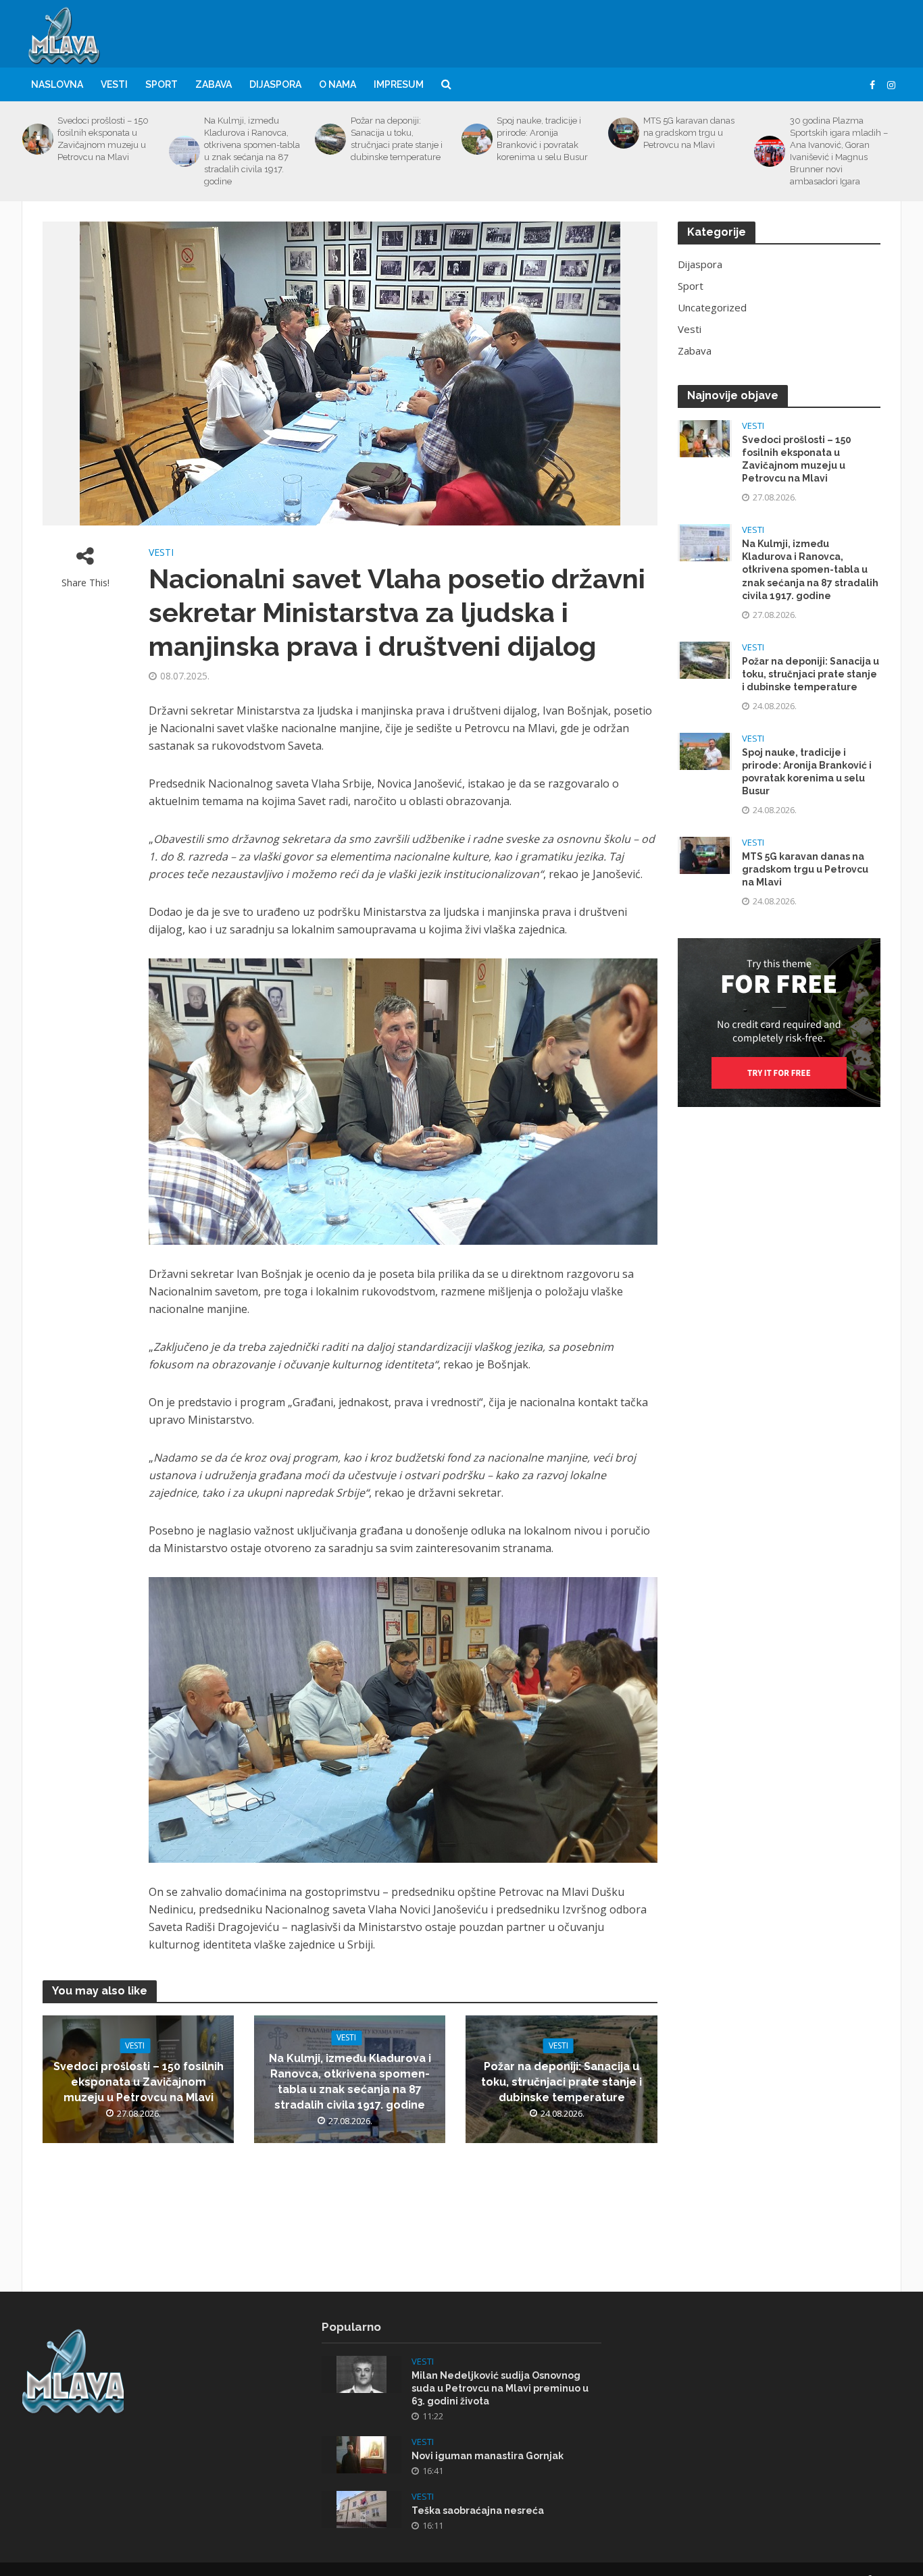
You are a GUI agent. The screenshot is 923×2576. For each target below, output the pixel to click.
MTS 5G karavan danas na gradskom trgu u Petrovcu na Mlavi (689, 133)
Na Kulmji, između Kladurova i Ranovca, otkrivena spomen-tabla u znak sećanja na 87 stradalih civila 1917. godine (252, 151)
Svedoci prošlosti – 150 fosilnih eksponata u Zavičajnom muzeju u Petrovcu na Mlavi (103, 139)
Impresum (399, 84)
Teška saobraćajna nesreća (478, 2510)
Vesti (114, 84)
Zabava (214, 84)
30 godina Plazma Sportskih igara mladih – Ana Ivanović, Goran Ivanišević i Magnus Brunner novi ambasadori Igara (839, 151)
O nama (338, 84)
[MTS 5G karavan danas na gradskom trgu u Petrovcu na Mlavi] (622, 133)
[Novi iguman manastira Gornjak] (361, 2453)
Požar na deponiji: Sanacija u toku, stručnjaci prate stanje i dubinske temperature (397, 139)
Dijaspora (275, 84)
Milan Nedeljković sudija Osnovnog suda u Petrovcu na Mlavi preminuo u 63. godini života (500, 2388)
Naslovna (57, 84)
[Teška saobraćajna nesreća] (361, 2508)
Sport (161, 84)
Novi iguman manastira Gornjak (488, 2456)
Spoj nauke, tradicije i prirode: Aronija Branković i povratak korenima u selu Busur (542, 139)
